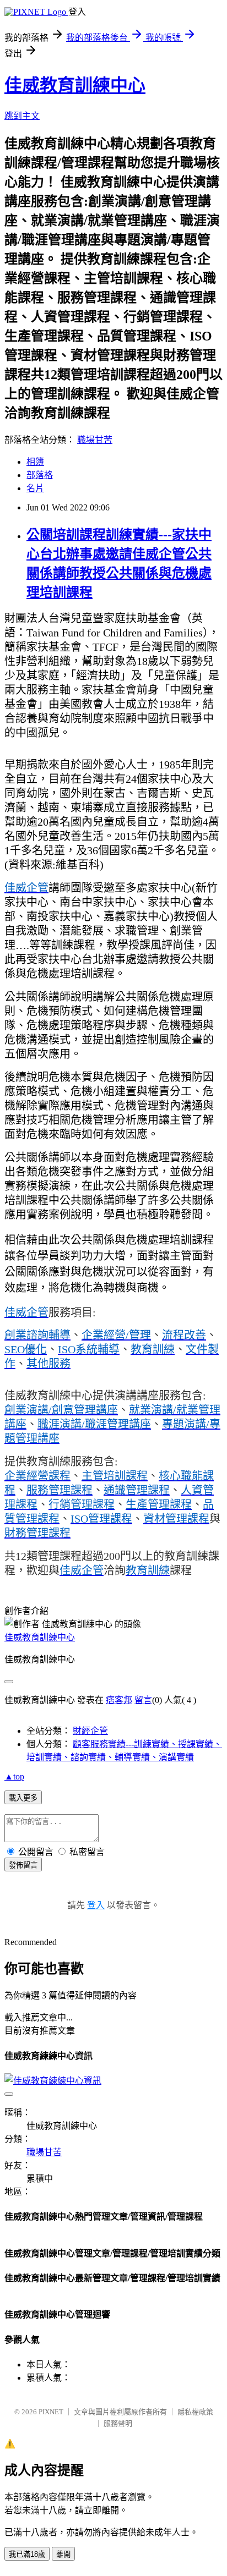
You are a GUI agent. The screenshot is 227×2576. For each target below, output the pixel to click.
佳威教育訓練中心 (75, 85)
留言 (143, 1700)
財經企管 (90, 1731)
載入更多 (23, 1798)
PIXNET (51, 2412)
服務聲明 (118, 2423)
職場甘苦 (95, 440)
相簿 (35, 462)
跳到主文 (22, 116)
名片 (35, 488)
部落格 (40, 475)
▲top (14, 1776)
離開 (63, 2554)
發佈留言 (23, 1865)
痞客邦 (119, 1700)
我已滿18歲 (27, 2554)
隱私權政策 (195, 2412)
